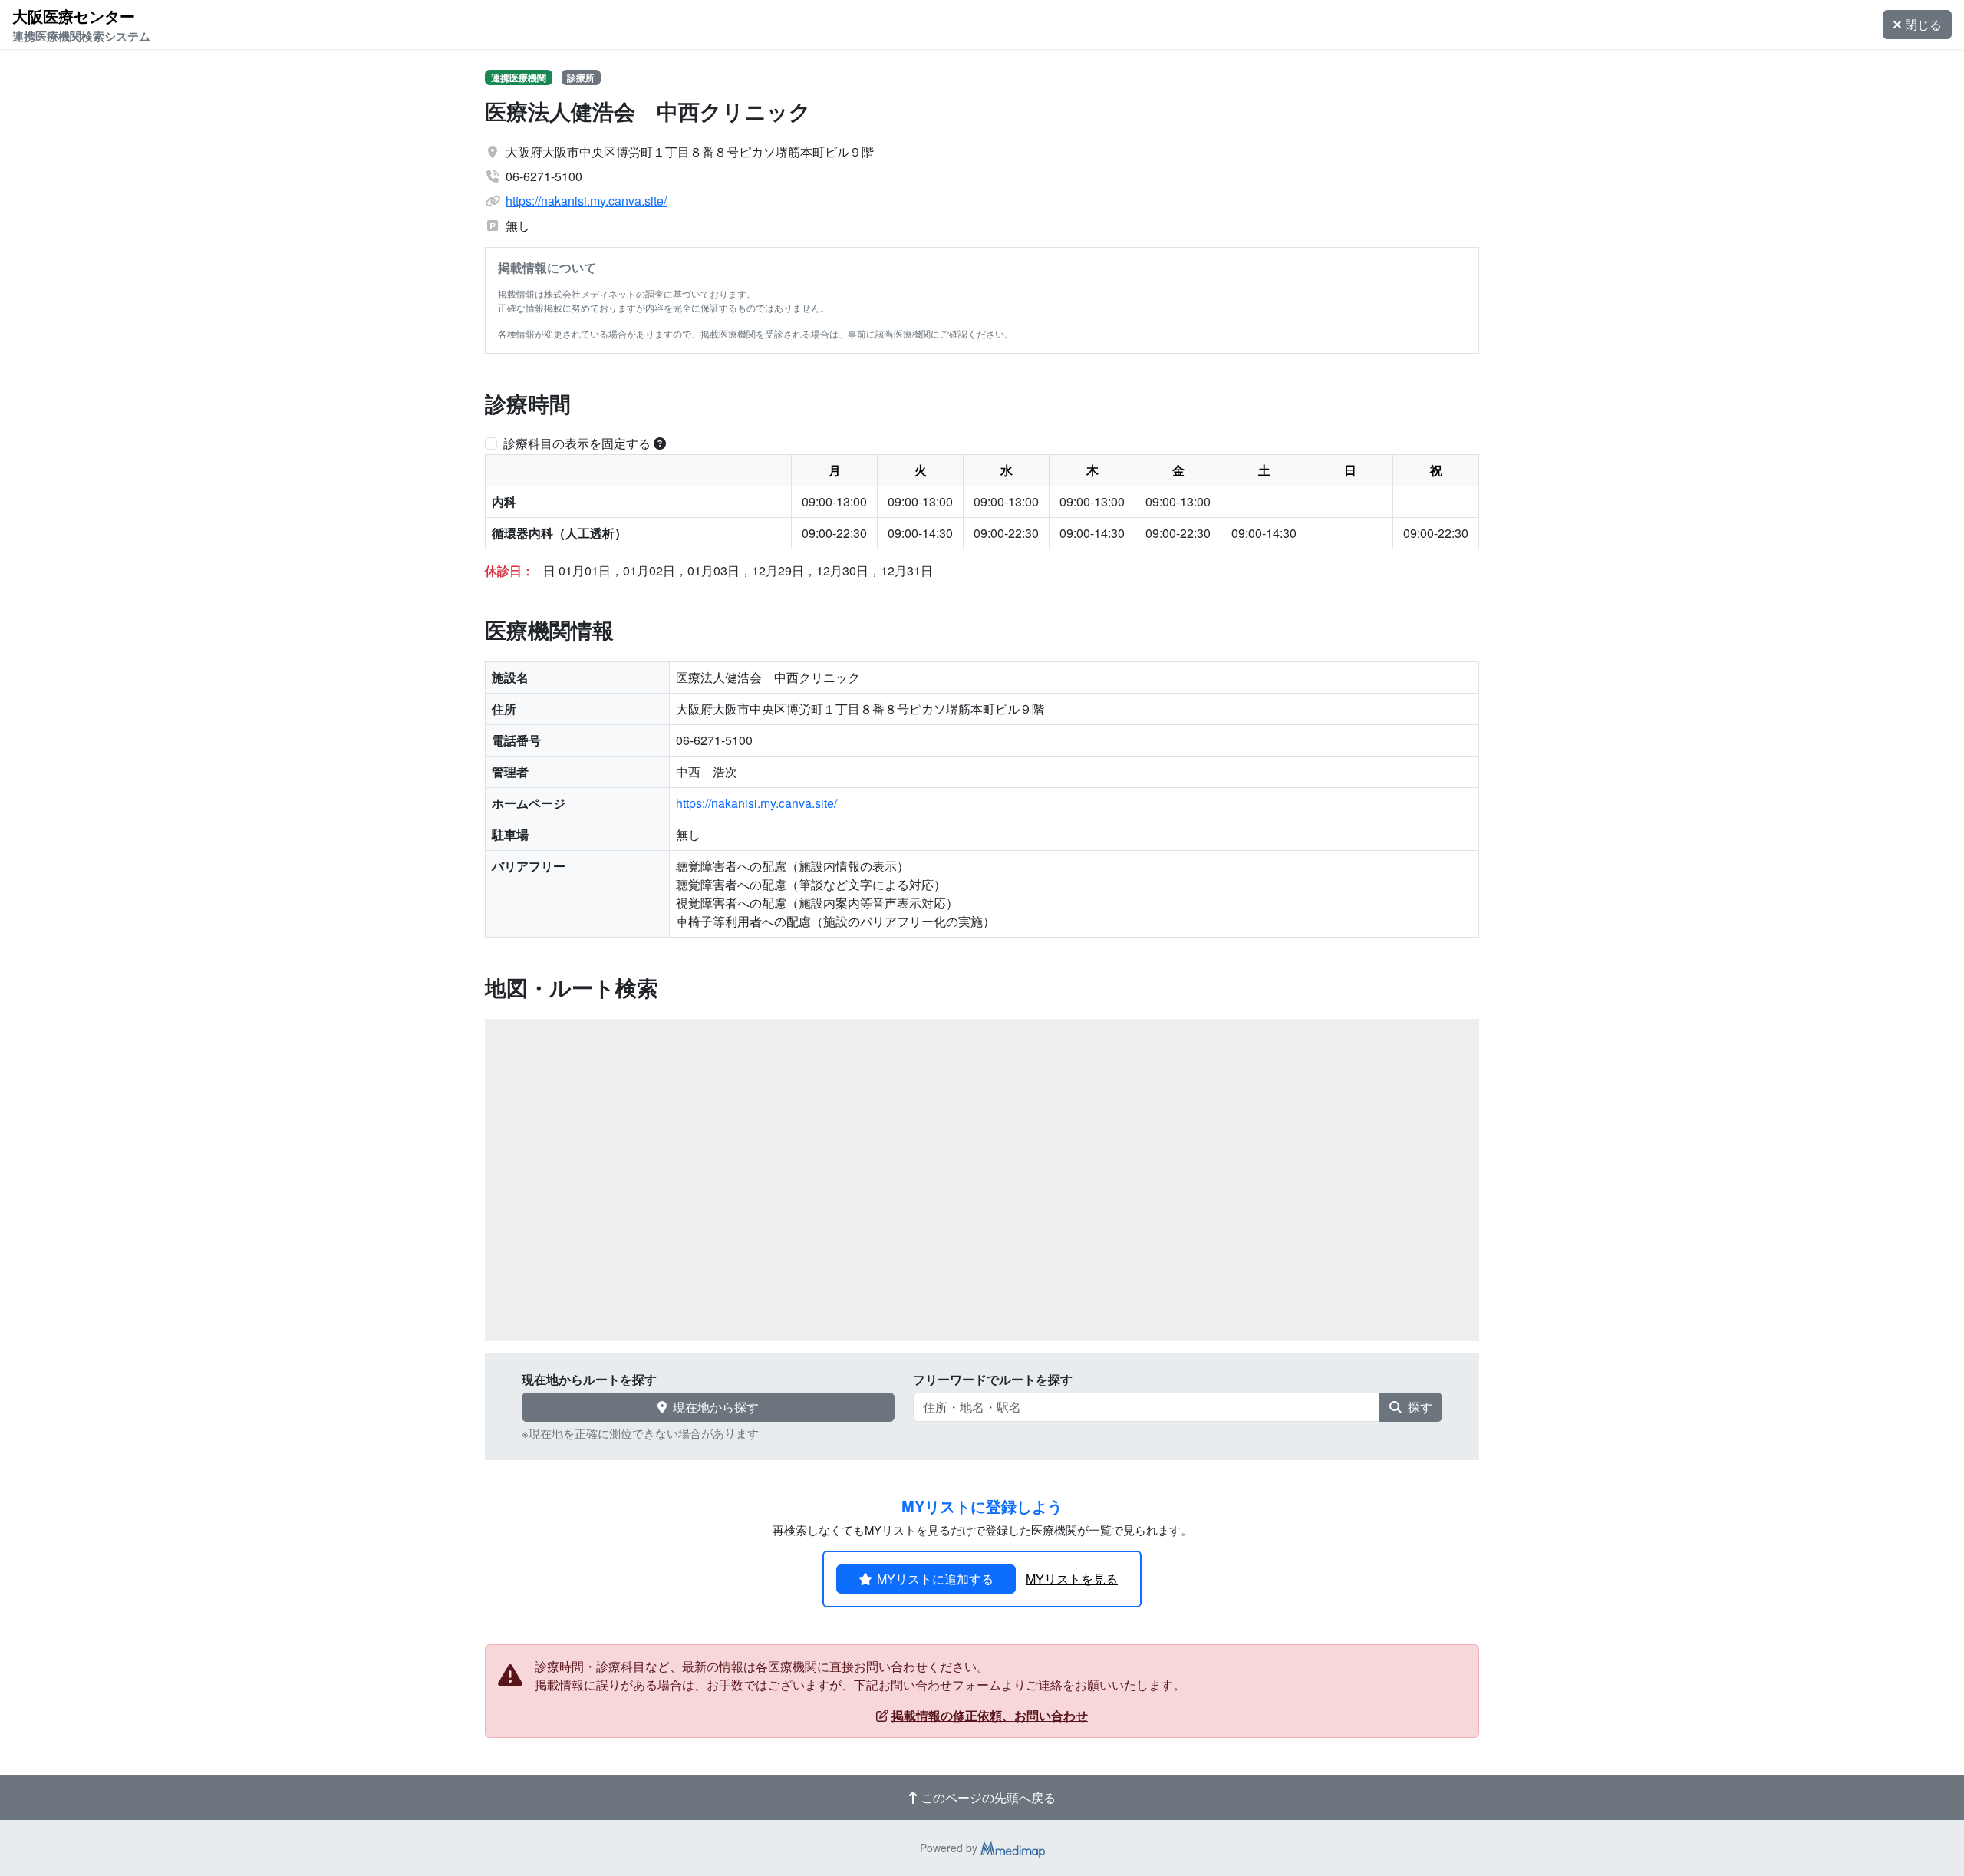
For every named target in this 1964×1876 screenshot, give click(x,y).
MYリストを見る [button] (1072, 1579)
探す (1420, 1407)
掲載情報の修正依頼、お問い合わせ (990, 1715)
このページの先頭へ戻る (988, 1797)
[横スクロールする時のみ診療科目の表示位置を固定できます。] (660, 443)
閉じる (1923, 24)
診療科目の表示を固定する (577, 443)
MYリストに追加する (935, 1579)
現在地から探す (716, 1407)
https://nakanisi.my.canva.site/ (586, 201)
